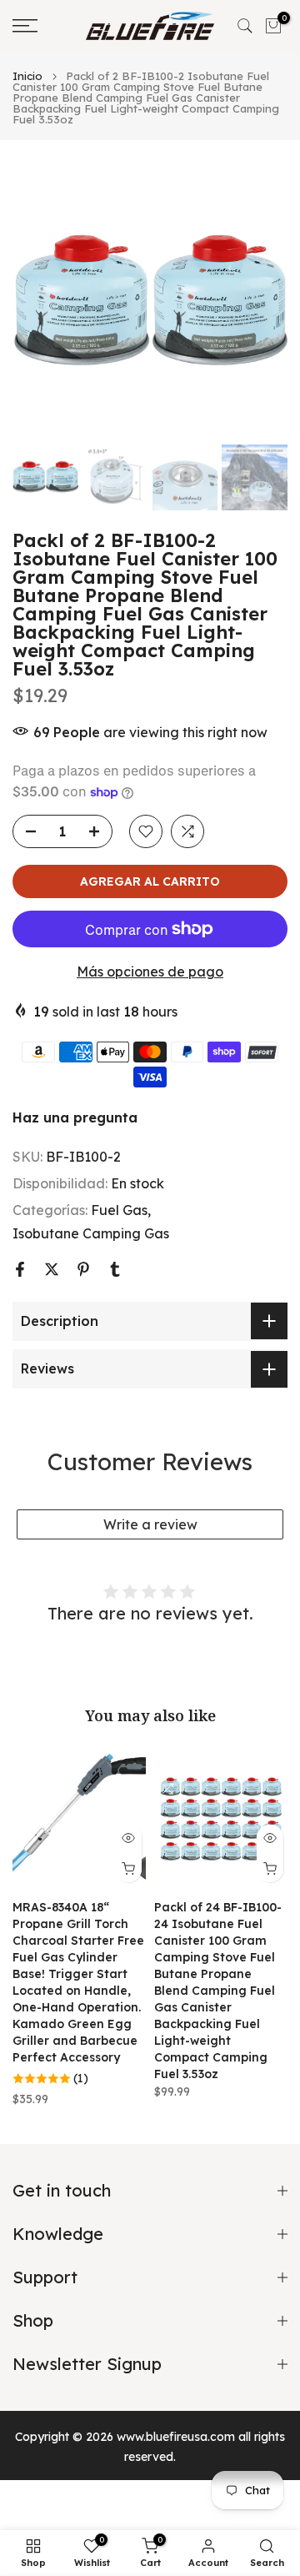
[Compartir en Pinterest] (83, 1269)
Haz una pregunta (75, 1117)
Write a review (150, 1524)
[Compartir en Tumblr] (115, 1269)
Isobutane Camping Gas (91, 1233)
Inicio (27, 76)
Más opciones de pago (150, 972)
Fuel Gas (119, 1210)
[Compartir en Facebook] (20, 1269)
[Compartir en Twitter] (52, 1269)
